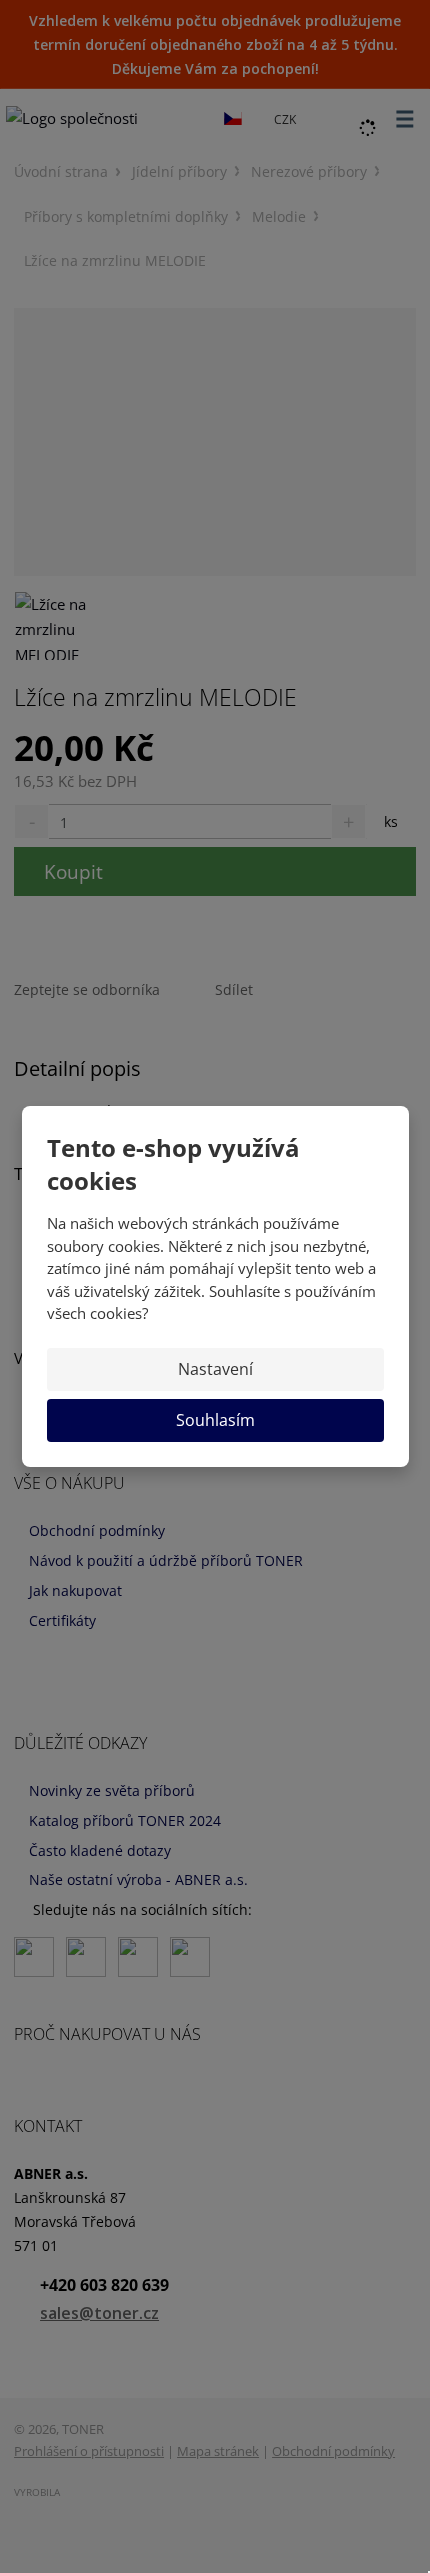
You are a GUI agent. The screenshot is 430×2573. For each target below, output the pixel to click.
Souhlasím (215, 1420)
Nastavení (215, 1369)
